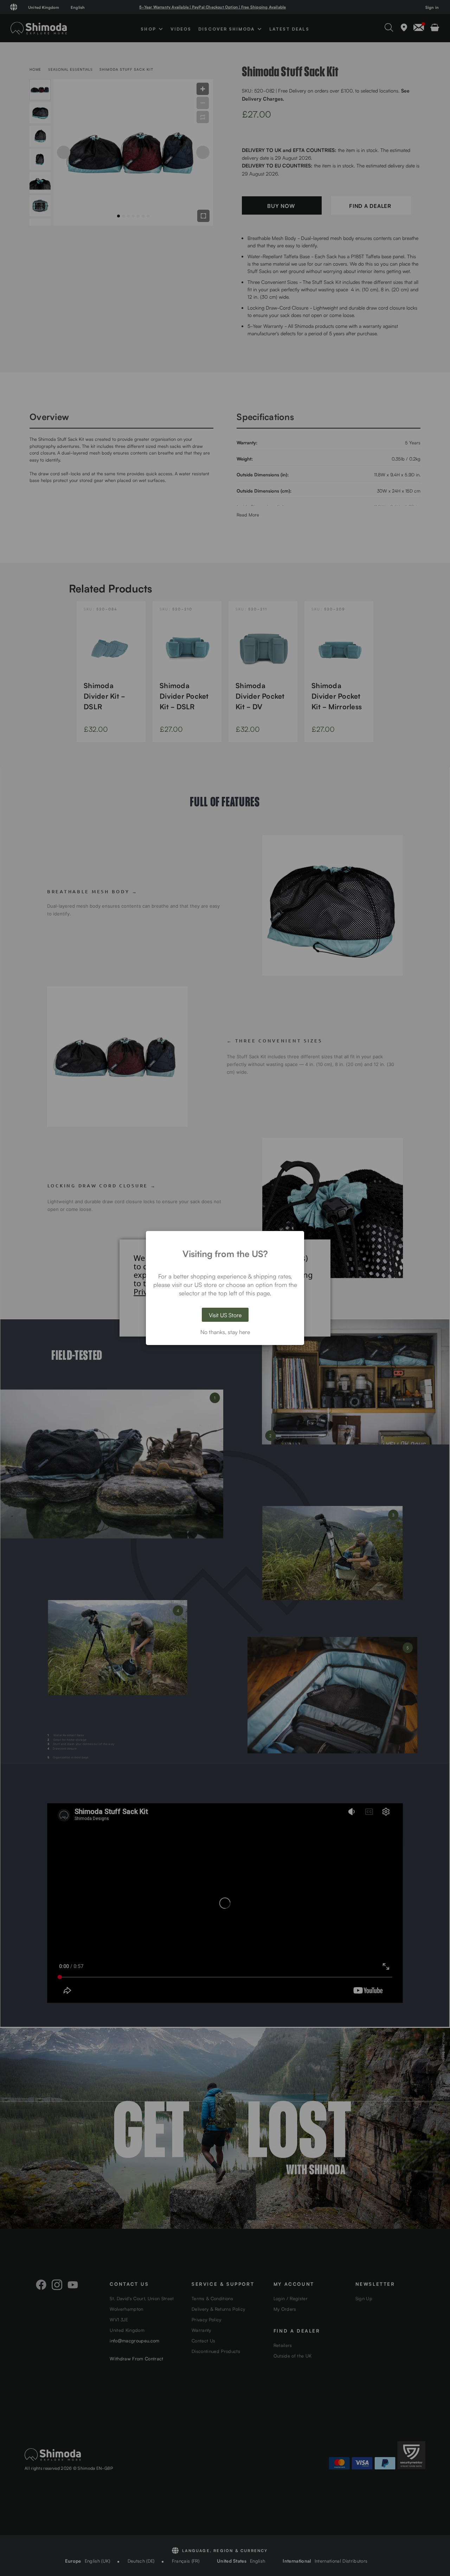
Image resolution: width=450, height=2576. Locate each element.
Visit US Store (225, 1315)
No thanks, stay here (225, 1332)
